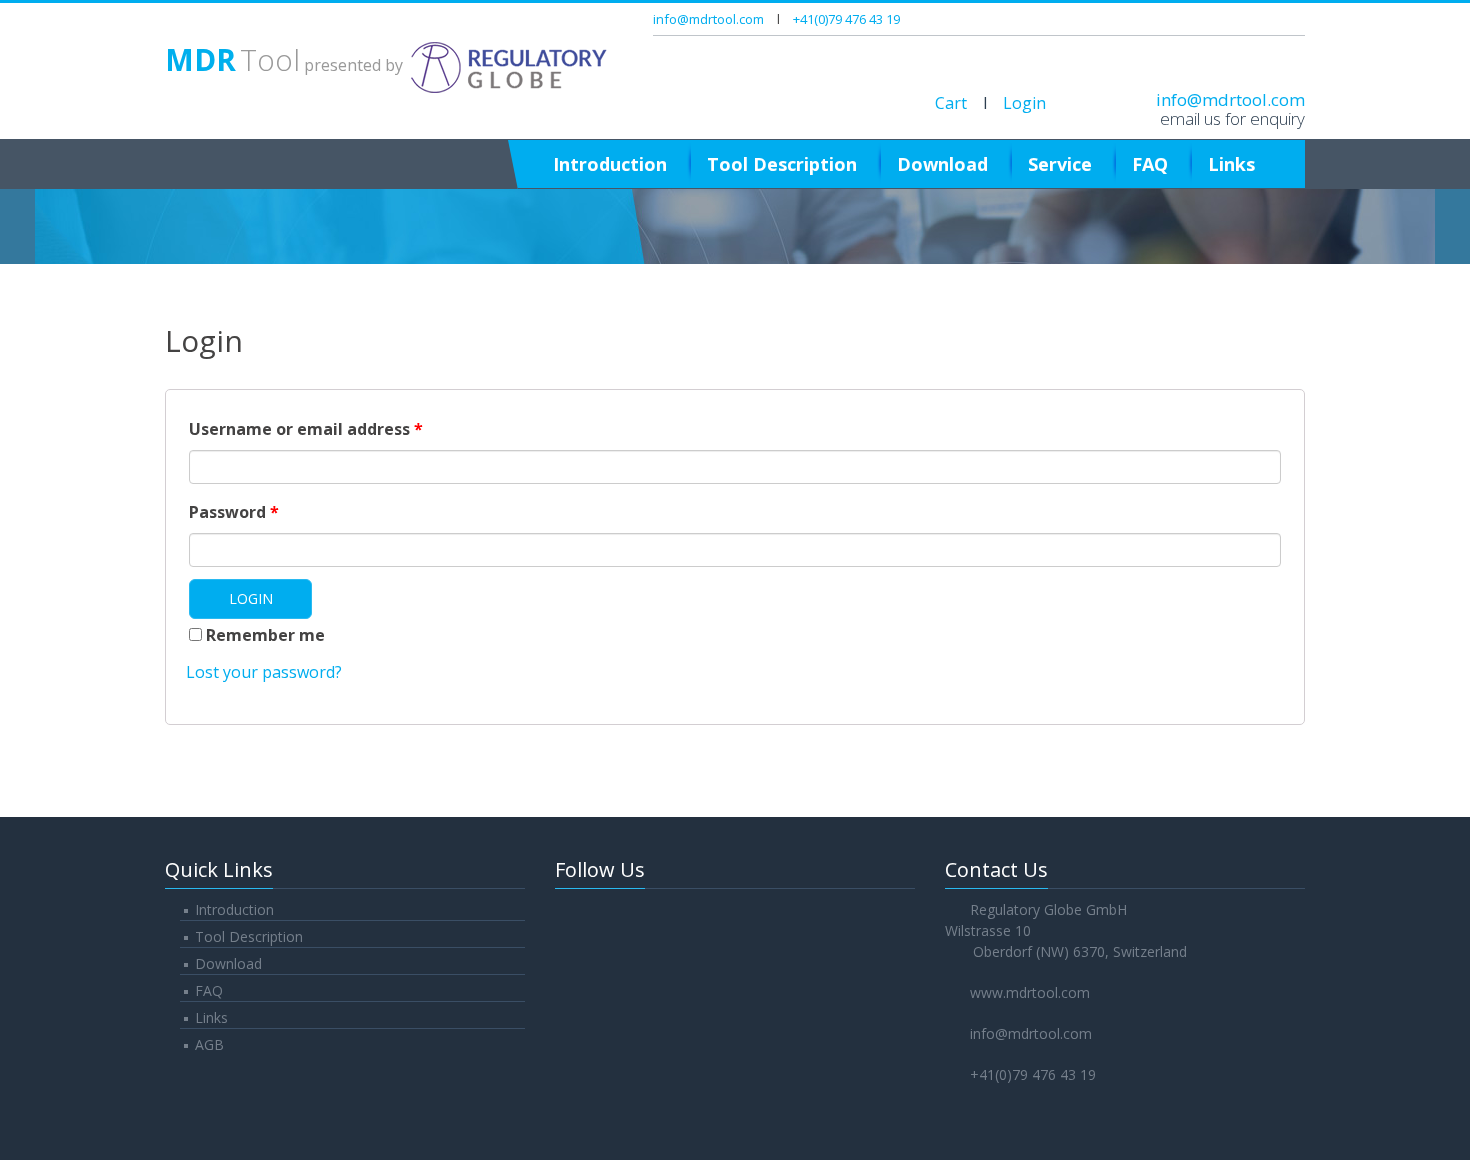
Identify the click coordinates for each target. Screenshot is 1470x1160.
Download (942, 164)
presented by (286, 65)
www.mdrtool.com (1030, 992)
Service (1060, 164)
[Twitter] (1236, 19)
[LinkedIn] (1294, 19)
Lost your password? (264, 672)
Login (1024, 103)
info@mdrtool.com (708, 19)
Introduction (610, 164)
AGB (209, 1044)
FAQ (1150, 164)
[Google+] (1265, 19)
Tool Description (782, 164)
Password (234, 512)
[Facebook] (1207, 19)
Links (1231, 164)
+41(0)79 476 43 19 (846, 19)
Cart (951, 103)
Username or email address (306, 429)
